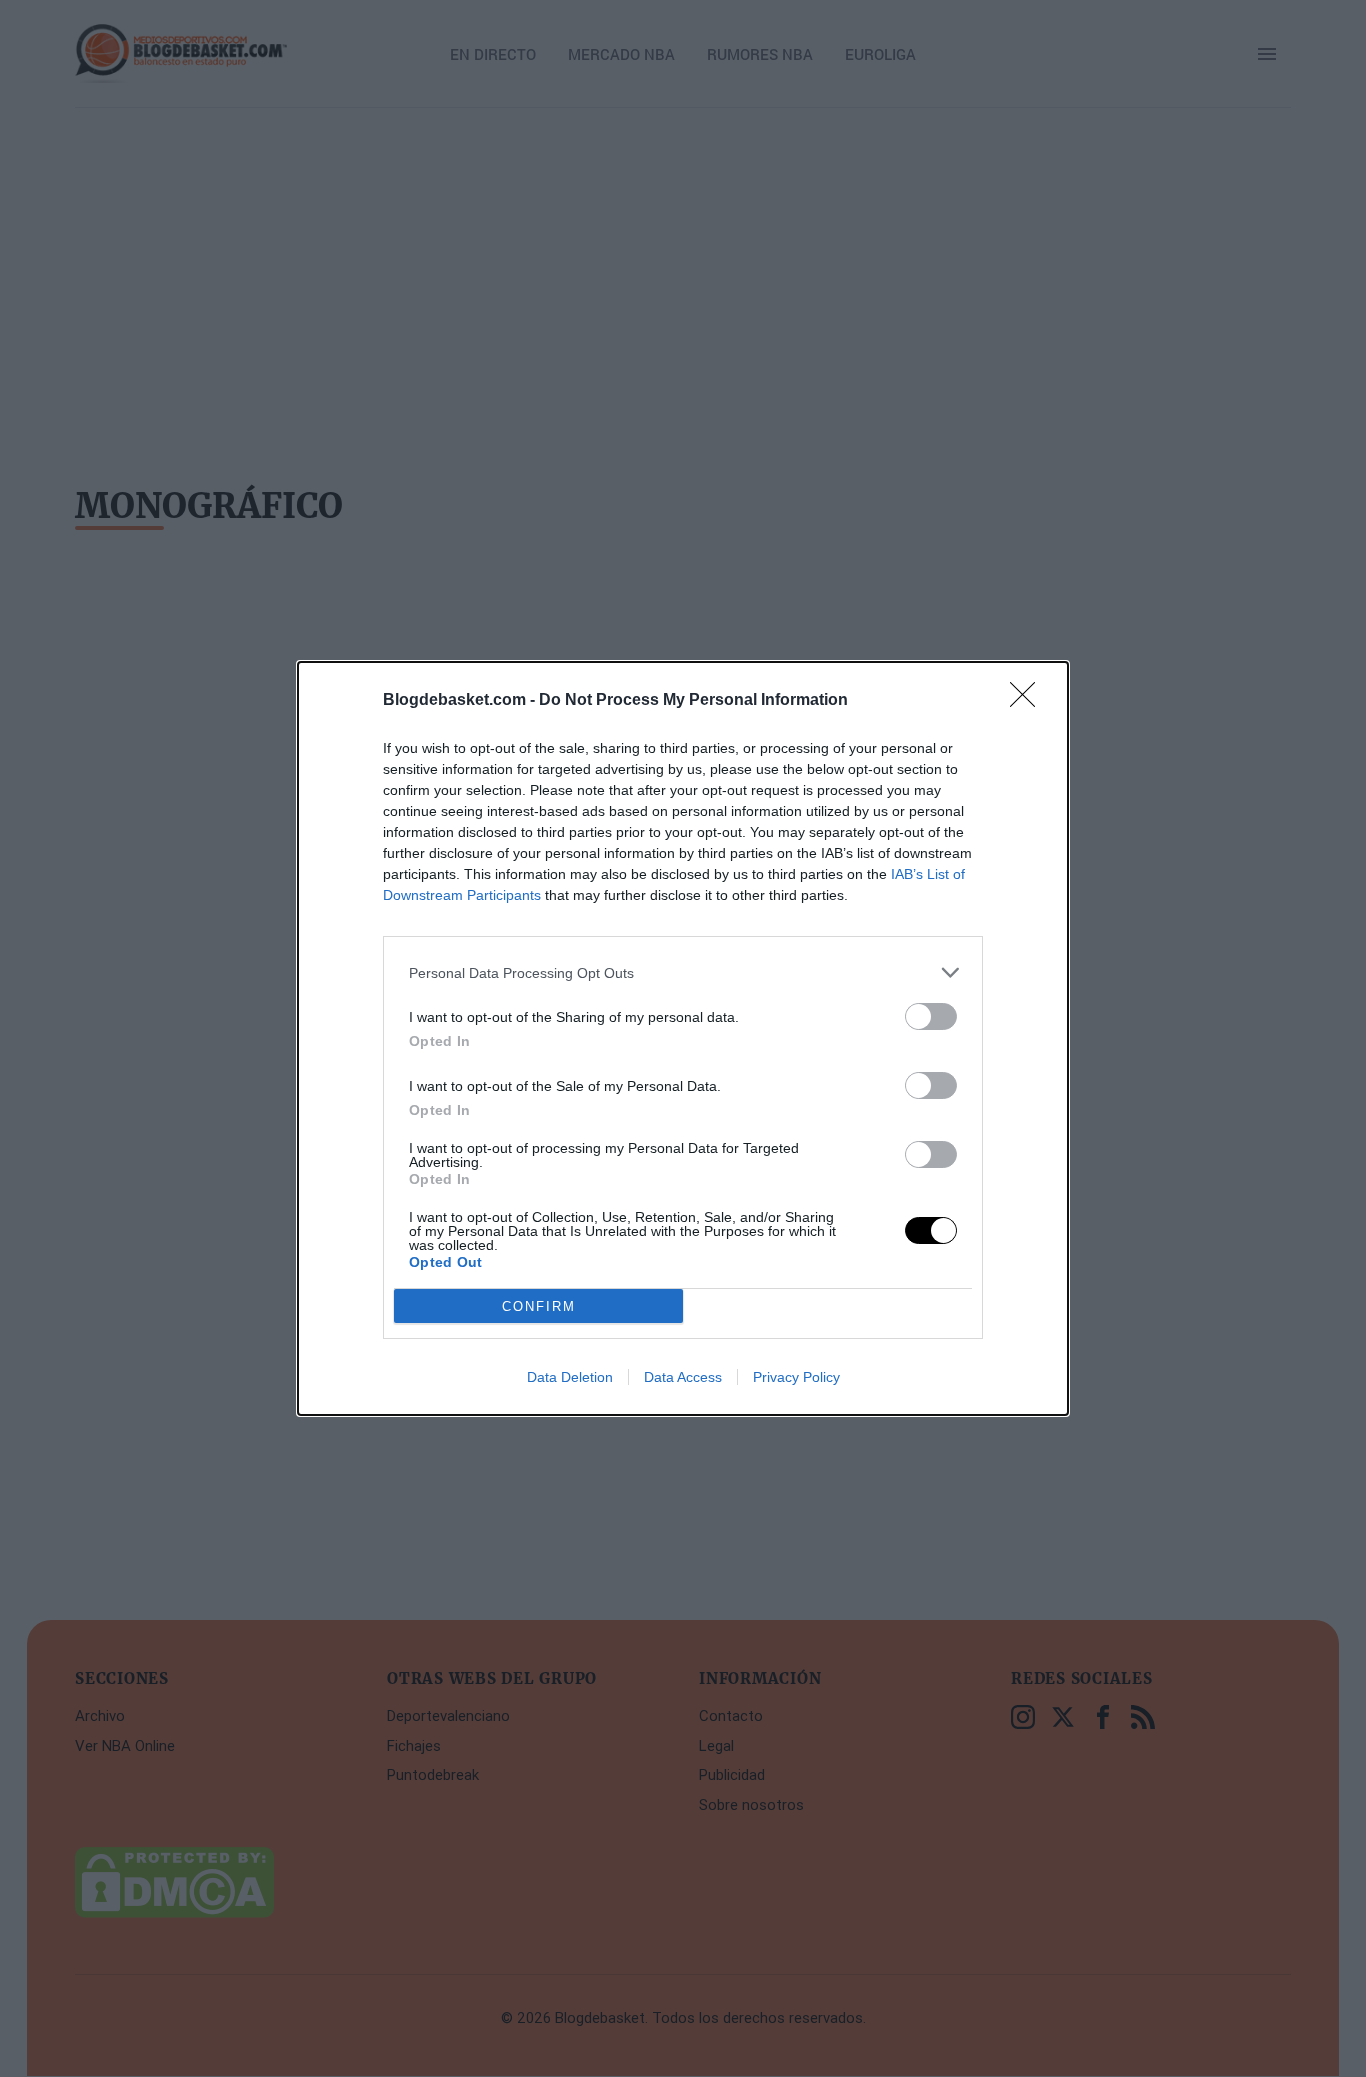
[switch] (931, 1016)
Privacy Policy (796, 1377)
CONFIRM (539, 1306)
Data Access (683, 1377)
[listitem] (683, 972)
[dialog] (683, 1038)
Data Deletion (570, 1377)
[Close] (1029, 701)
